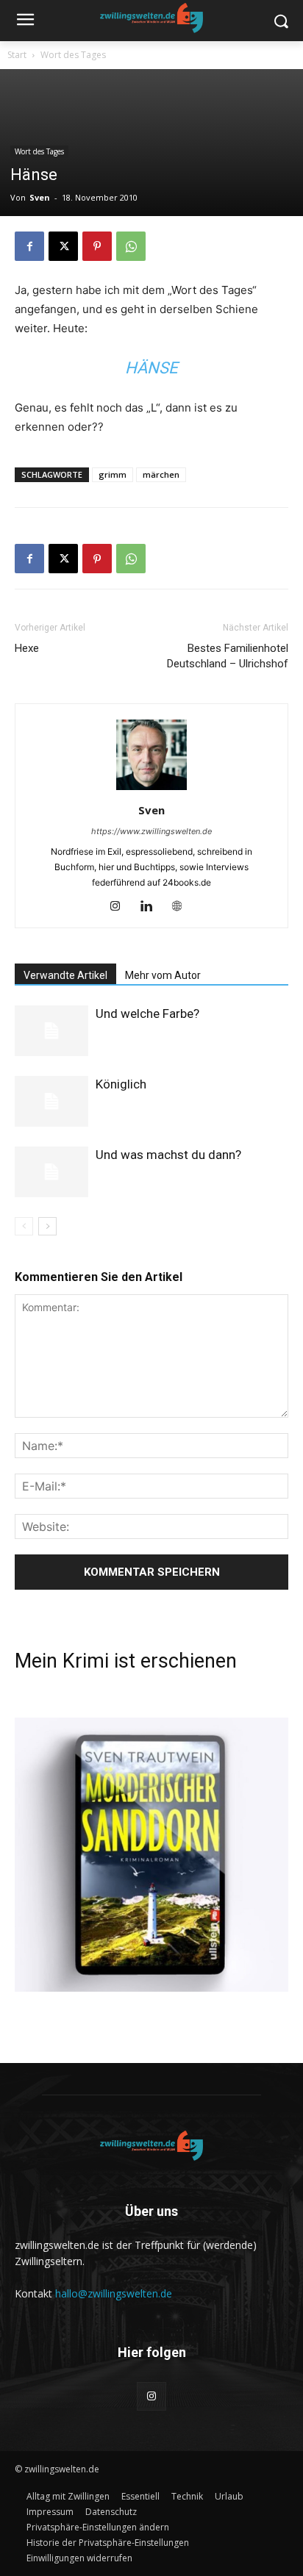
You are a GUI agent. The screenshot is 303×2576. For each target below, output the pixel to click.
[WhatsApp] (131, 246)
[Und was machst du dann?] (51, 1172)
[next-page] (47, 1226)
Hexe (27, 648)
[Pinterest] (97, 246)
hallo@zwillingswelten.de (114, 2293)
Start (17, 55)
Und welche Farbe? (147, 1013)
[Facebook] (29, 246)
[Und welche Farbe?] (51, 1031)
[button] (98, 2527)
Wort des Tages (73, 55)
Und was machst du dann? (168, 1155)
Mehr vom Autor (163, 975)
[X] (63, 246)
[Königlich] (51, 1101)
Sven (40, 197)
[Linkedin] (152, 907)
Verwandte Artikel (65, 975)
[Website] (183, 907)
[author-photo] (151, 790)
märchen (161, 474)
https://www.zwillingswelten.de (151, 831)
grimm (113, 474)
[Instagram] (121, 907)
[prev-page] (24, 1226)
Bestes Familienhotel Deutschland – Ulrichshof (228, 656)
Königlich (121, 1084)
